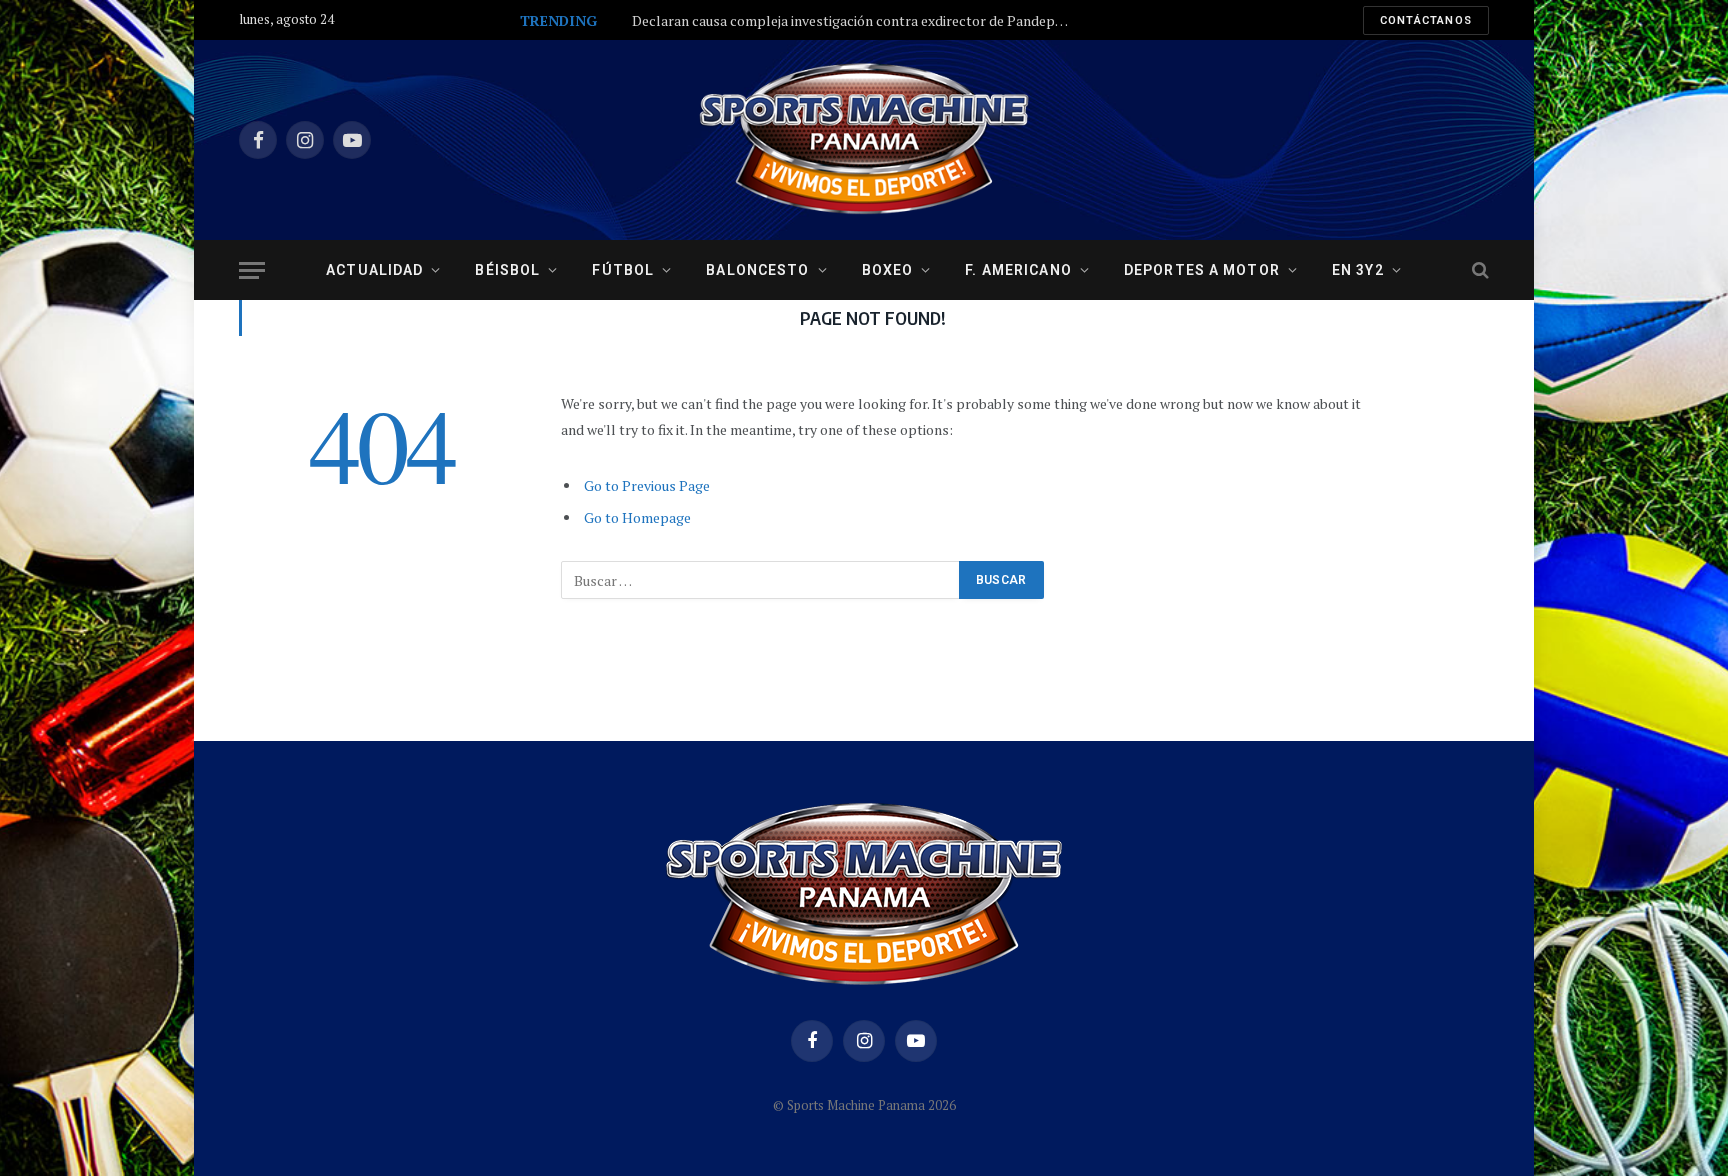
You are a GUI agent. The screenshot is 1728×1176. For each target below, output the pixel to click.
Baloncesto (757, 270)
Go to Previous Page (647, 485)
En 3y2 (1358, 270)
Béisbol (507, 270)
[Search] (1478, 270)
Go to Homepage (637, 517)
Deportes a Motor (1202, 270)
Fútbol (623, 270)
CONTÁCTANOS (1426, 20)
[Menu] (252, 270)
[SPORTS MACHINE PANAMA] (864, 140)
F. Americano (1018, 270)
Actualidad (374, 270)
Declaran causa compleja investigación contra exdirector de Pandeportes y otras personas (857, 21)
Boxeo (888, 270)
